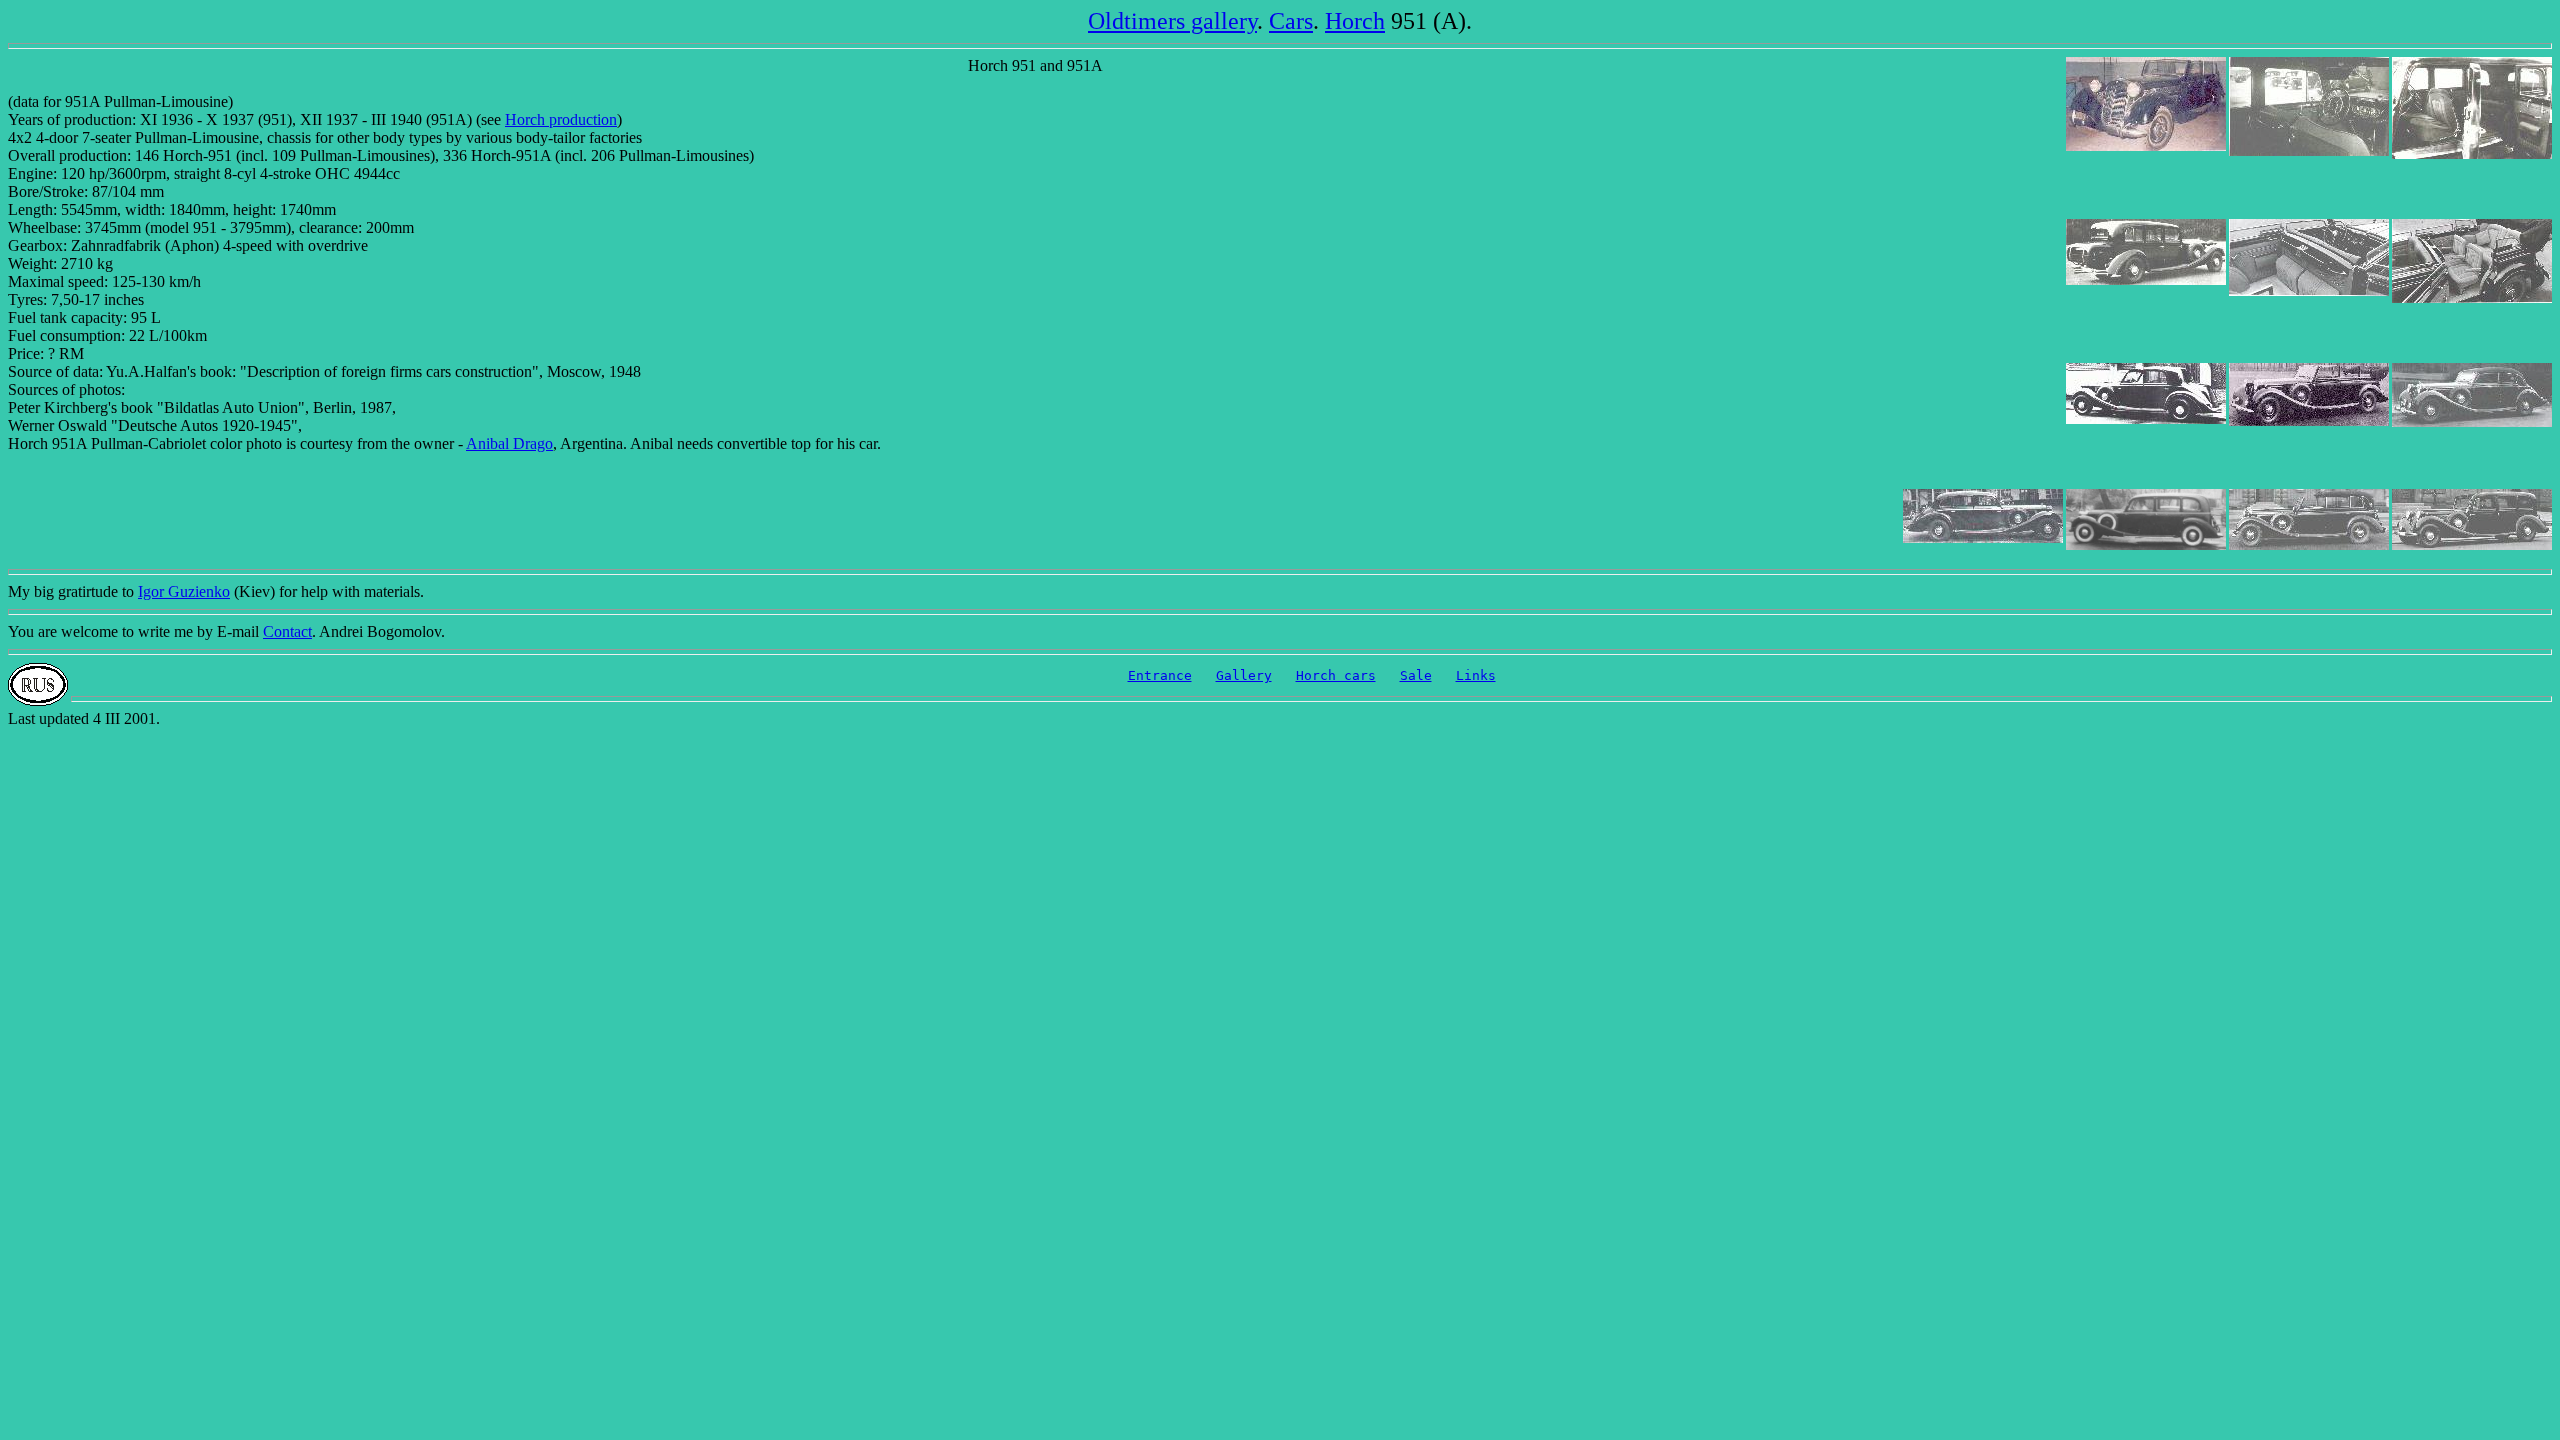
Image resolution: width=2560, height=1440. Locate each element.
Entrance (1160, 675)
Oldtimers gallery (1172, 21)
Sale (1416, 675)
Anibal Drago (509, 443)
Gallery (1244, 675)
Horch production (561, 119)
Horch (1355, 21)
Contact (287, 631)
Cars (1291, 21)
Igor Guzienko (184, 591)
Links (1476, 675)
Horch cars (1336, 675)
